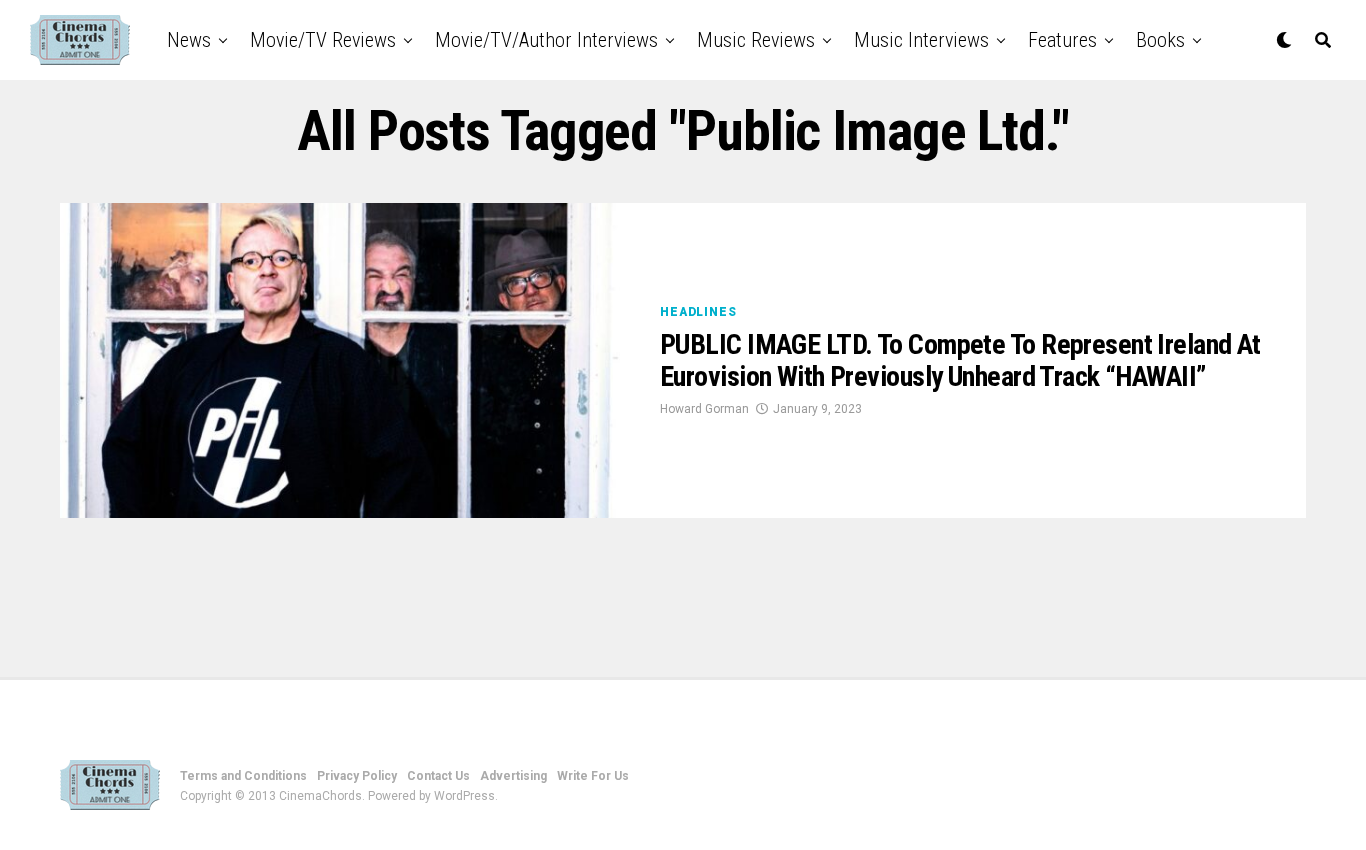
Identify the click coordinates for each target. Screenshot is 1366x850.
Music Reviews (756, 40)
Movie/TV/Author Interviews (546, 40)
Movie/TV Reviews (323, 40)
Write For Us (593, 776)
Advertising (513, 776)
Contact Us (438, 776)
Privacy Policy (357, 776)
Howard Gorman (704, 409)
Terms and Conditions (243, 776)
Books (1160, 40)
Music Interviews (921, 40)
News (189, 40)
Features (1062, 40)
